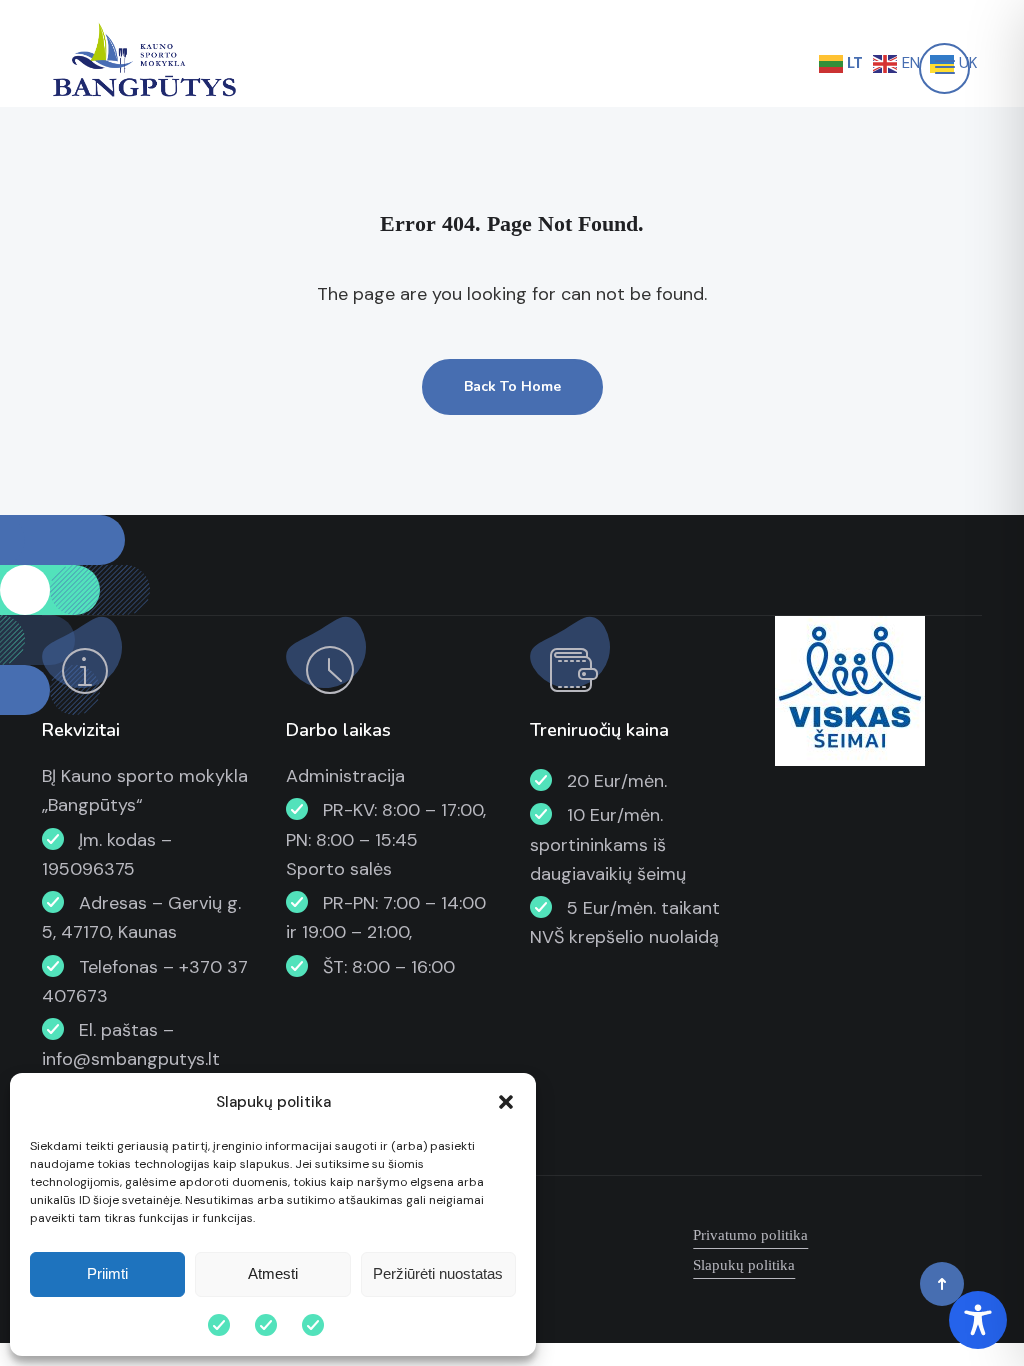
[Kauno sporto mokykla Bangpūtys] (142, 62)
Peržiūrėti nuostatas (438, 1273)
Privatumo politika (750, 1235)
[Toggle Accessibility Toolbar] (978, 1320)
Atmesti (273, 1273)
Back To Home (512, 386)
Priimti (107, 1273)
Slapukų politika (744, 1265)
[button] (506, 1102)
